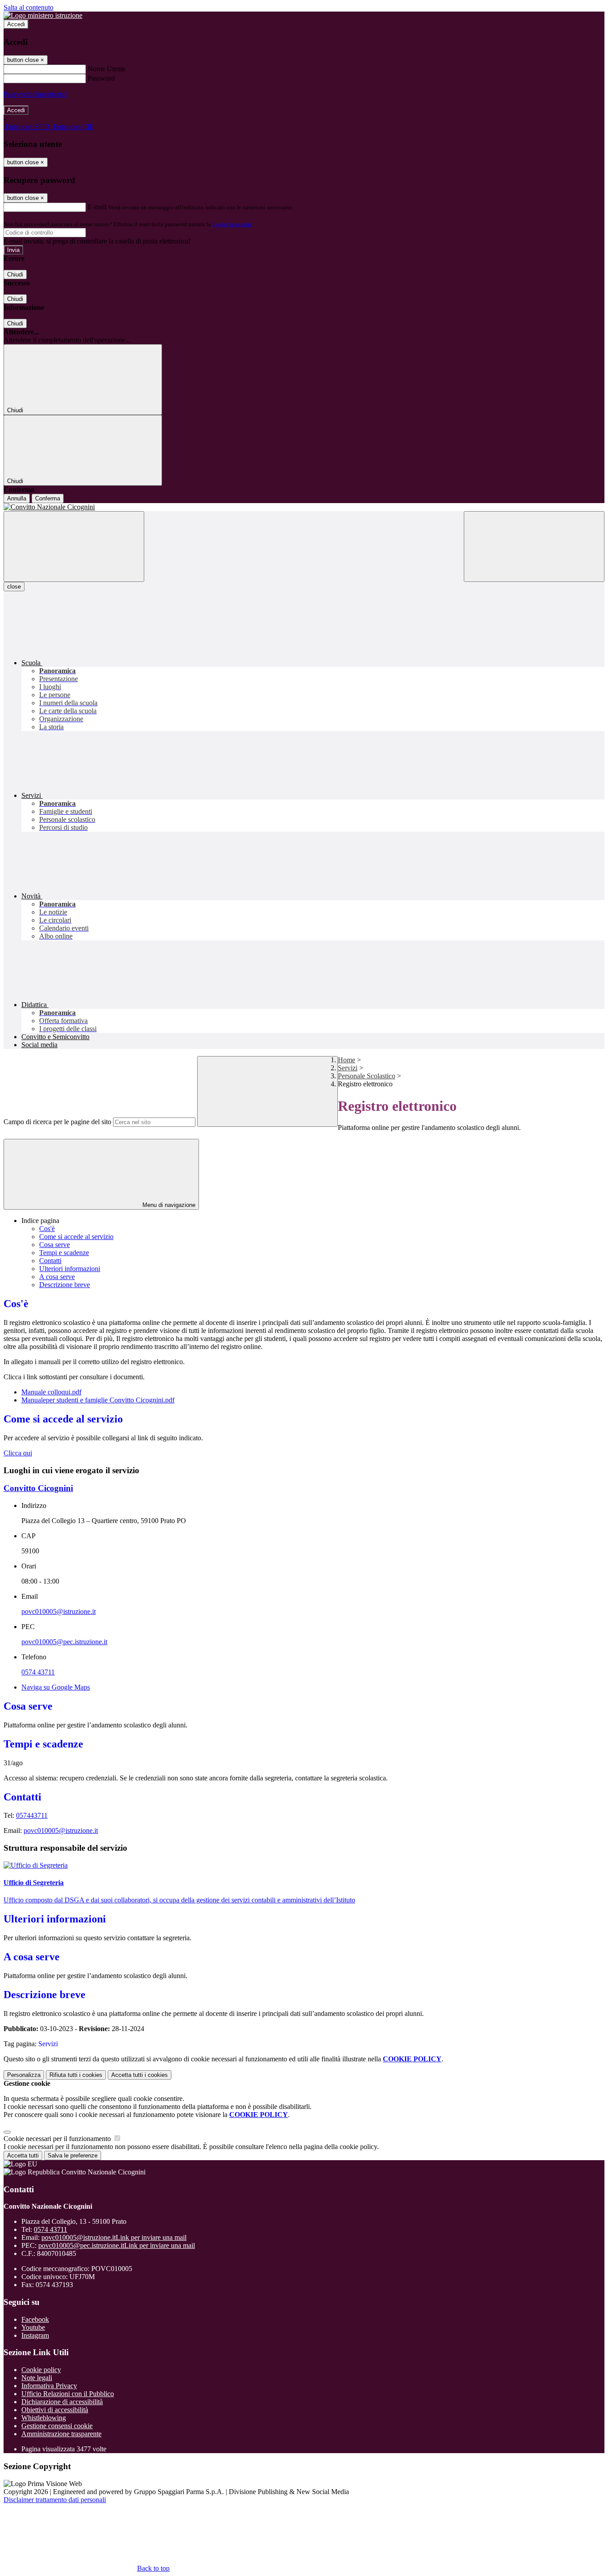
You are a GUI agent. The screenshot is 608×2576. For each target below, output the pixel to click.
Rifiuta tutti (76, 2075)
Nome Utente (107, 69)
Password (101, 78)
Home (347, 1060)
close (14, 587)
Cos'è (47, 1229)
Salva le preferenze (73, 2155)
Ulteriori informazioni (70, 1269)
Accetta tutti (140, 2075)
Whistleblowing (44, 2418)
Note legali (37, 2378)
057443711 (32, 1815)
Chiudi (15, 274)
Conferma (48, 498)
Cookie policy (41, 2370)
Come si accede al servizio (76, 1237)
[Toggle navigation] (74, 546)
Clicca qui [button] (18, 1453)
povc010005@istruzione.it (59, 1611)
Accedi (16, 24)
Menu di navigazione (168, 1205)
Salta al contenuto (28, 7)
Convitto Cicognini (38, 1488)
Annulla (17, 498)
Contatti (50, 1261)
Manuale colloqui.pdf (51, 1392)
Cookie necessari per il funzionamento (58, 2139)
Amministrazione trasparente (61, 2434)
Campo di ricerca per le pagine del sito (57, 1122)
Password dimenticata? (36, 94)
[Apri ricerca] (534, 546)
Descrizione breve (65, 1285)
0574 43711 (38, 1672)
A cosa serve (57, 1277)
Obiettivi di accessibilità (55, 2410)
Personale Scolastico (367, 1076)
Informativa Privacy (49, 2386)
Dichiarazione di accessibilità (62, 2402)
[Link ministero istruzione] (43, 15)
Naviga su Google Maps (56, 1687)
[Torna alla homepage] (304, 507)
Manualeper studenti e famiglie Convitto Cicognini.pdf (98, 1400)
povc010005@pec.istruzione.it (64, 1642)
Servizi (348, 1068)
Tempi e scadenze (64, 1253)
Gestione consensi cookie (57, 2426)
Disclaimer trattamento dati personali (55, 2500)
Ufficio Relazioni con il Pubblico (68, 2394)
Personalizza (24, 2075)
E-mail (97, 207)
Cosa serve (55, 1245)
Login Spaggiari (232, 224)
